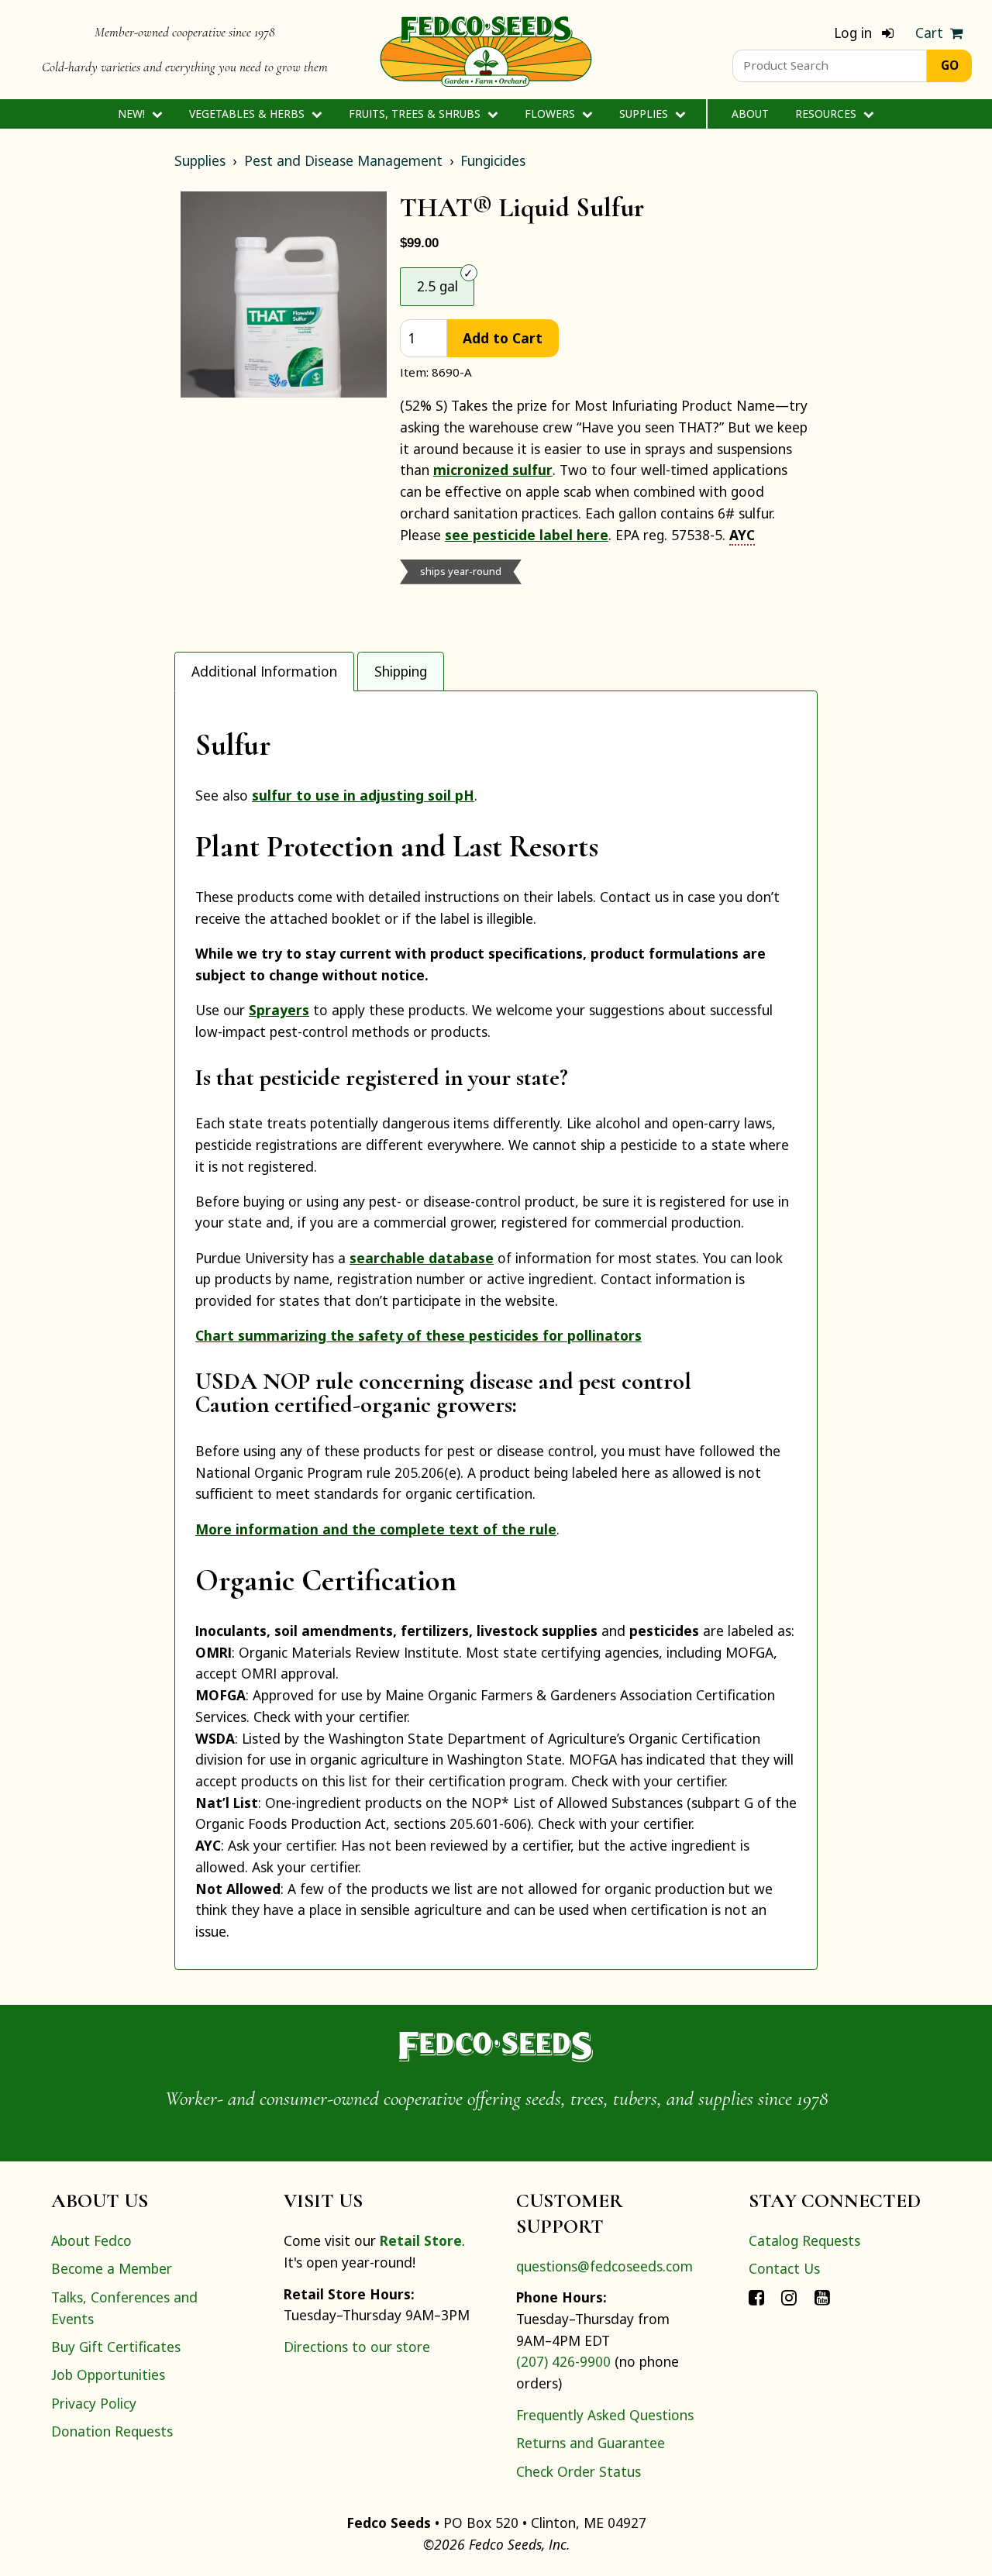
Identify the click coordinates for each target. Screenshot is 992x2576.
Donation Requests (112, 2431)
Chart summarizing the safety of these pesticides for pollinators (418, 1335)
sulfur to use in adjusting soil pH (363, 795)
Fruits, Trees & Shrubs (416, 114)
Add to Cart (503, 338)
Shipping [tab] (401, 671)
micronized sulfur (493, 470)
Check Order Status (579, 2471)
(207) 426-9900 (563, 2361)
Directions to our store (357, 2347)
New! (133, 114)
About (750, 114)
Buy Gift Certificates (116, 2347)
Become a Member (112, 2268)
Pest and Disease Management (343, 160)
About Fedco (91, 2240)
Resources (827, 114)
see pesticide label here (527, 535)
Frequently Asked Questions (605, 2415)
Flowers (551, 114)
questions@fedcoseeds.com (604, 2266)
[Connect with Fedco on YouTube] (822, 2297)
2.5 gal (437, 286)
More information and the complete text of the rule (376, 1529)
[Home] (486, 50)
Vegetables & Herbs (248, 114)
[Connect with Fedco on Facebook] (756, 2297)
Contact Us (784, 2268)
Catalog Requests (804, 2240)
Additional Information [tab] (264, 671)
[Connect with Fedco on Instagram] (789, 2297)
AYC (742, 535)
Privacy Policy (94, 2403)
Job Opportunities (108, 2375)
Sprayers (279, 1010)
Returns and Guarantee (591, 2443)
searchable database (422, 1258)
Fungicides (493, 160)
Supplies (645, 114)
